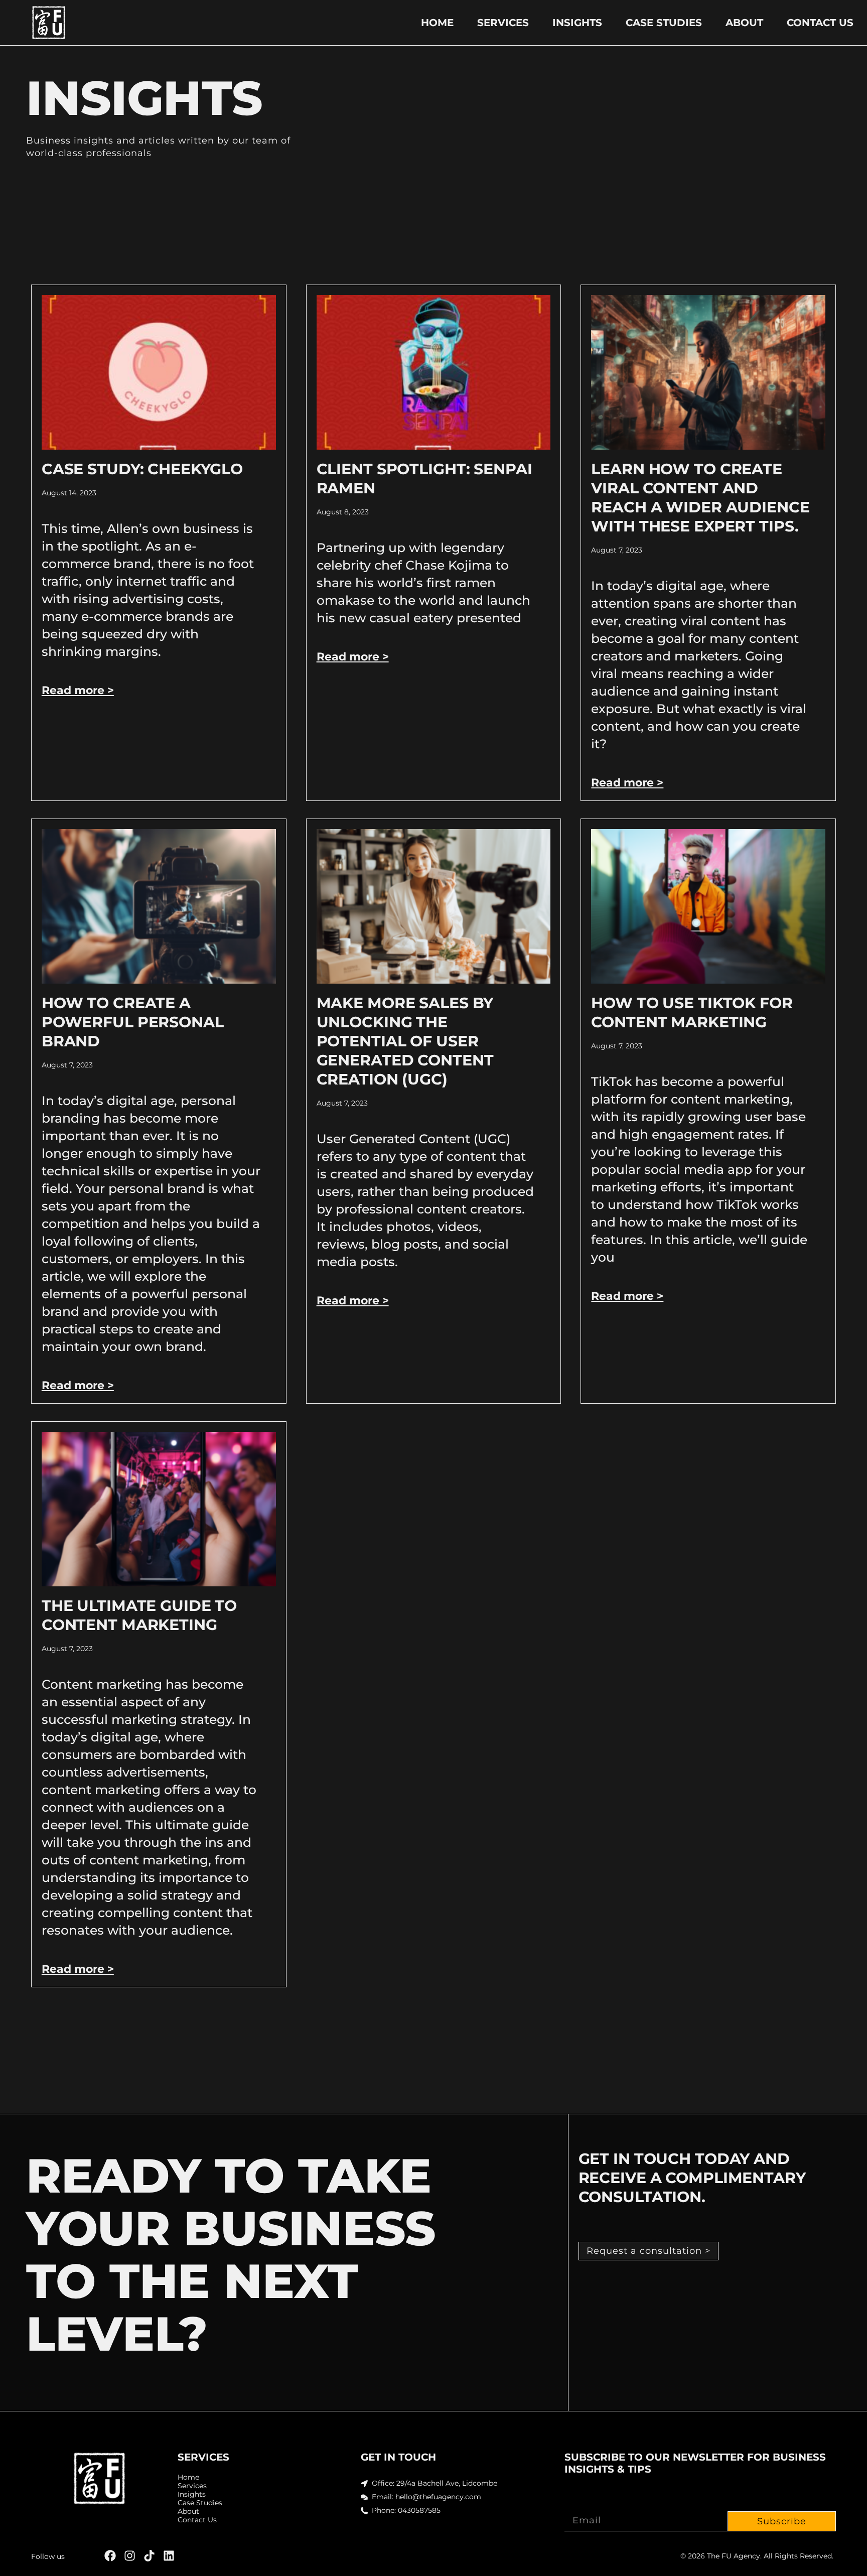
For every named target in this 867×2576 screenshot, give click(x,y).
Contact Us (820, 23)
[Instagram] (130, 2556)
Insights (577, 23)
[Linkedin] (169, 2556)
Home (437, 23)
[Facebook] (110, 2556)
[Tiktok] (149, 2556)
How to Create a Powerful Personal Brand (133, 1022)
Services (503, 23)
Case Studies (664, 23)
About (744, 23)
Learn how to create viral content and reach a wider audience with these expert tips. (700, 498)
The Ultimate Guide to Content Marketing (139, 1615)
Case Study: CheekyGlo (142, 469)
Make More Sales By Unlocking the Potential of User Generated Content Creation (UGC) (405, 1041)
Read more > (78, 690)
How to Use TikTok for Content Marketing (692, 1012)
